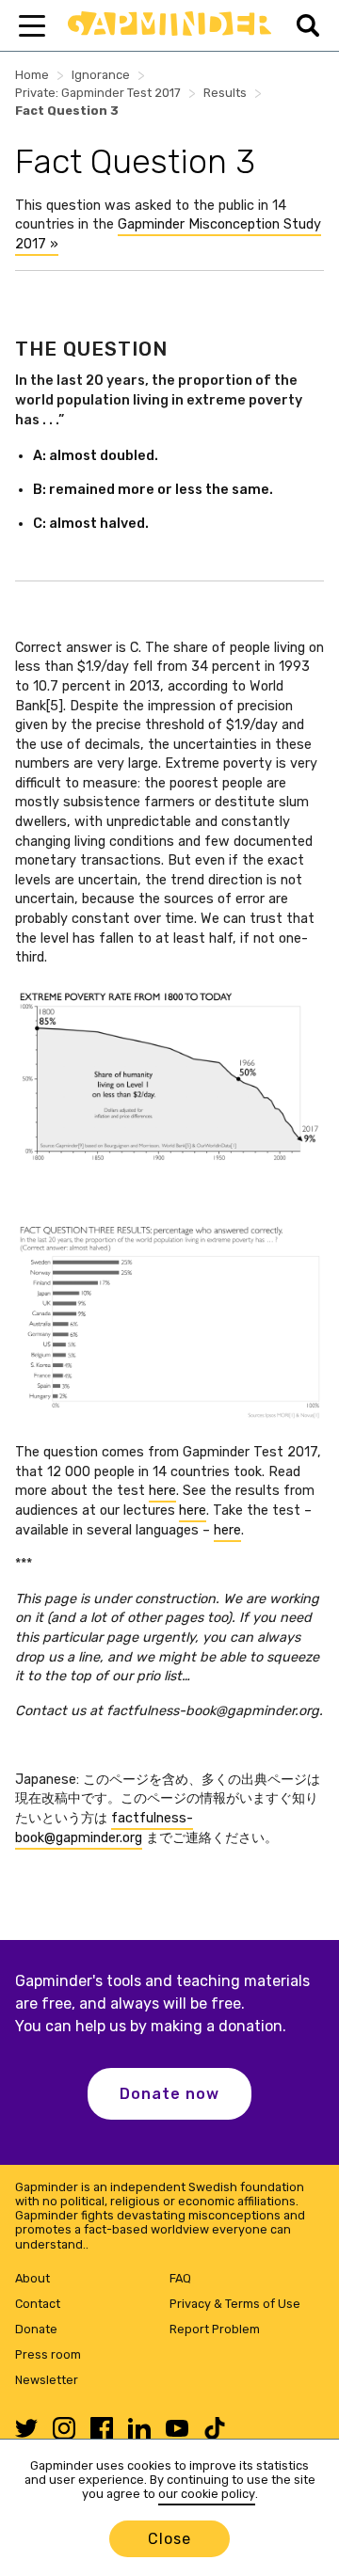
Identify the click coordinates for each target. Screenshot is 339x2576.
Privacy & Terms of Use (235, 2304)
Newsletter (47, 2380)
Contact (38, 2304)
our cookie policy (207, 2494)
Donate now (169, 2094)
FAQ (180, 2278)
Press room (48, 2354)
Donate (36, 2329)
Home (32, 75)
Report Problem (215, 2329)
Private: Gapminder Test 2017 (98, 93)
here (162, 1491)
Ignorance (101, 75)
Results (225, 93)
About (32, 2278)
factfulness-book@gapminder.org (104, 1828)
